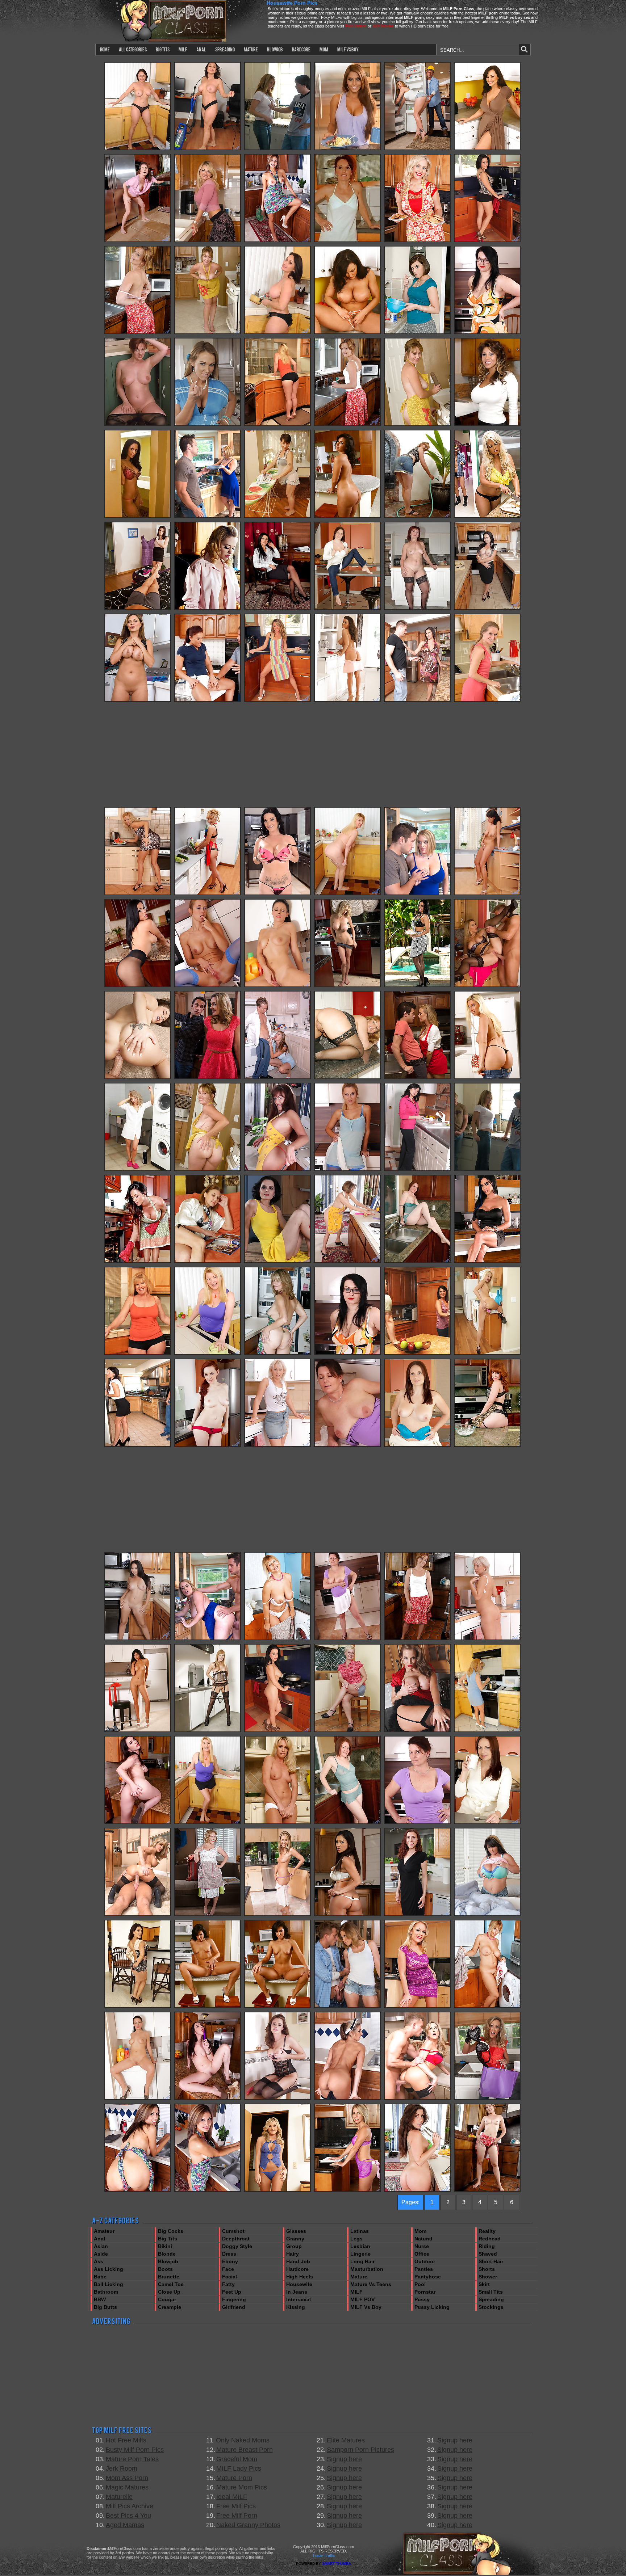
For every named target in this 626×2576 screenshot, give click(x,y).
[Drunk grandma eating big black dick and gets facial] (417, 609)
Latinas (360, 2231)
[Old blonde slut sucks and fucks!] (208, 1731)
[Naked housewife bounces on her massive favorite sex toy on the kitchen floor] (208, 333)
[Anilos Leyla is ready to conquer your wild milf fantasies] (347, 609)
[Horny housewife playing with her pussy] (347, 1731)
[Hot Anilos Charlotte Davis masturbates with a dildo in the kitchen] (138, 1823)
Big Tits (168, 2239)
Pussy (422, 2299)
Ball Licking (108, 2284)
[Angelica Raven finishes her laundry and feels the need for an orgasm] (277, 986)
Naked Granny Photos (248, 2525)
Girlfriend (234, 2307)
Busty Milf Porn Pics (135, 2450)
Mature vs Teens (371, 2284)
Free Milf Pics (236, 2506)
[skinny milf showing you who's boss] (277, 1262)
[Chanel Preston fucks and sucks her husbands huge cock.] (138, 609)
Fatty (228, 2284)
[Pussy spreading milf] (277, 2099)
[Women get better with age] (487, 1078)
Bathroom (106, 2292)
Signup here (344, 2459)
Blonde (167, 2254)
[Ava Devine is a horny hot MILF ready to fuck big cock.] (487, 425)
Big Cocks (171, 2231)
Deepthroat (236, 2239)
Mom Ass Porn (127, 2478)
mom (324, 49)
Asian (101, 2246)
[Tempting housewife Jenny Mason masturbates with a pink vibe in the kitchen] (347, 2190)
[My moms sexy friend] (277, 1823)
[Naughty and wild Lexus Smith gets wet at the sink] (347, 2099)
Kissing (296, 2307)
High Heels (300, 2277)
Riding (487, 2246)
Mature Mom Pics (242, 2487)
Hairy (293, 2254)
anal (201, 49)
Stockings (491, 2307)
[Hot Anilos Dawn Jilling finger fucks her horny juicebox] (277, 425)
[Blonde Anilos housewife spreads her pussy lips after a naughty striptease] (277, 700)
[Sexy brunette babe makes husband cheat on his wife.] (208, 700)
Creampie (170, 2307)
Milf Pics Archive (130, 2506)
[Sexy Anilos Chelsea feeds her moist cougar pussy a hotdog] (487, 894)
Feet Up (232, 2292)
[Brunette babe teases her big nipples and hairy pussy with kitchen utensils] (417, 2190)
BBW (100, 2299)
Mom (420, 2231)
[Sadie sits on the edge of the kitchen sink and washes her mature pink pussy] (138, 333)
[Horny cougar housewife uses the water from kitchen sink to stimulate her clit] (417, 1262)
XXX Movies (383, 26)
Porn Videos (356, 26)
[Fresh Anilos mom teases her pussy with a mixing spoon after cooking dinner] (277, 1354)
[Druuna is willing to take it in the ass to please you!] (347, 517)
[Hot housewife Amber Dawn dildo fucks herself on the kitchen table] (487, 1445)
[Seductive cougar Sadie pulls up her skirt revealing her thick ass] (417, 517)
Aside (101, 2254)
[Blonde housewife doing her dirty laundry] (138, 1170)
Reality (487, 2231)
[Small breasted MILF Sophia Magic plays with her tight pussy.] (138, 894)
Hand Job (298, 2261)
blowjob (275, 49)
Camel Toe (171, 2284)
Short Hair (491, 2261)
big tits (163, 49)
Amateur (104, 2231)
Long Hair (362, 2261)
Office (422, 2254)
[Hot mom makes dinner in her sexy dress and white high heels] (487, 1731)
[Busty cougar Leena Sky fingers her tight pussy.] (138, 2007)
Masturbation (367, 2269)
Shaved (488, 2254)
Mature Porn (234, 2478)
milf (183, 49)
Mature (359, 2277)
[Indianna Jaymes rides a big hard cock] (487, 1915)
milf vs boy (348, 49)
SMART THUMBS (337, 2564)
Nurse (422, 2246)
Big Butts (105, 2307)
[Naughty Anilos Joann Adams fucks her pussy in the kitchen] (277, 1170)
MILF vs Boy (366, 2307)
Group (294, 2246)
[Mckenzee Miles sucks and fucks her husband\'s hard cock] (277, 2190)
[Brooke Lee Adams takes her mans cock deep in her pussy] (417, 333)
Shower (488, 2277)
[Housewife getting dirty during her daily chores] (277, 517)
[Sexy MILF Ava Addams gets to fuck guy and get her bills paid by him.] (138, 517)
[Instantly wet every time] (487, 149)
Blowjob (168, 2261)
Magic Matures (127, 2487)
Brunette (169, 2277)
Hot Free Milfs (126, 2440)
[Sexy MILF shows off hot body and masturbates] (208, 986)
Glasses (296, 2231)
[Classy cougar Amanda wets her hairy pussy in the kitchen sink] (417, 1915)
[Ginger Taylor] (138, 700)
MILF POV (362, 2299)
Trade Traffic (324, 2555)
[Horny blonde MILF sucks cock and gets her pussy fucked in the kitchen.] (208, 425)
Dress (229, 2254)
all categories (133, 49)
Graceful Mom (237, 2459)
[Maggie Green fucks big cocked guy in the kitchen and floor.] (208, 1639)
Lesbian (360, 2246)
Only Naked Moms (243, 2440)
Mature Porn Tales (132, 2459)
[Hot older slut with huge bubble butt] (347, 1078)
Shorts (487, 2269)
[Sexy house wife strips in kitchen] (347, 986)
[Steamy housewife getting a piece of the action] (208, 1262)
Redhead (490, 2239)
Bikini (165, 2246)
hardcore (301, 49)
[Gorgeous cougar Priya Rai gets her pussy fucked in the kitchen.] (347, 1915)
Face (228, 2269)
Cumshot (233, 2231)
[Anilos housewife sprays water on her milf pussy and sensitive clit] (277, 241)
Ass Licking (108, 2269)
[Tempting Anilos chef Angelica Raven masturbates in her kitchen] (487, 241)
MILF (356, 2292)
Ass (99, 2261)
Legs (356, 2239)
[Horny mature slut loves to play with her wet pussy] (347, 1445)
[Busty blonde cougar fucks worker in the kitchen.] (208, 1078)
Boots (165, 2269)
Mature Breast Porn (245, 2450)
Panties (424, 2269)
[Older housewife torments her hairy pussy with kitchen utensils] (347, 1262)
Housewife (299, 2284)
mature (251, 49)
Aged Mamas (125, 2525)
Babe (100, 2277)
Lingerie (360, 2254)
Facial (229, 2277)
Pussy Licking (432, 2307)
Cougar (167, 2299)
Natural (423, 2239)
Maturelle (119, 2497)
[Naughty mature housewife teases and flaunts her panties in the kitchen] (347, 425)
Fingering (234, 2299)
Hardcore (297, 2269)
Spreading (491, 2299)
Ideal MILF (232, 2497)
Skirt (484, 2284)
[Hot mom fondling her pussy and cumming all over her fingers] (138, 1731)
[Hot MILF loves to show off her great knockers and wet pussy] (487, 333)
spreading (225, 49)
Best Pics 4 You (128, 2516)
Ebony (230, 2261)
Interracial (299, 2299)
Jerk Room (122, 2468)
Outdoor (425, 2261)
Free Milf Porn (237, 2516)
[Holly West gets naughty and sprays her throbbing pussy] (487, 609)
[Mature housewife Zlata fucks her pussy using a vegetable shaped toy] (208, 894)
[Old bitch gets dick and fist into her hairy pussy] (347, 241)
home (105, 49)
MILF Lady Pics (239, 2468)
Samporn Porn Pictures (360, 2450)
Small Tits (491, 2292)
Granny (295, 2239)
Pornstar (425, 2292)
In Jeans (297, 2292)
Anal (99, 2239)
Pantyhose (428, 2277)
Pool (420, 2284)
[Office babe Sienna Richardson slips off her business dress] (277, 609)
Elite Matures (346, 2440)
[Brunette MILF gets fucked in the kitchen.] (417, 700)
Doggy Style (237, 2246)
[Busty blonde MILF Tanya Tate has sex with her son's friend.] (487, 986)
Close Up (169, 2292)
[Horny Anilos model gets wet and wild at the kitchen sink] (208, 1445)
